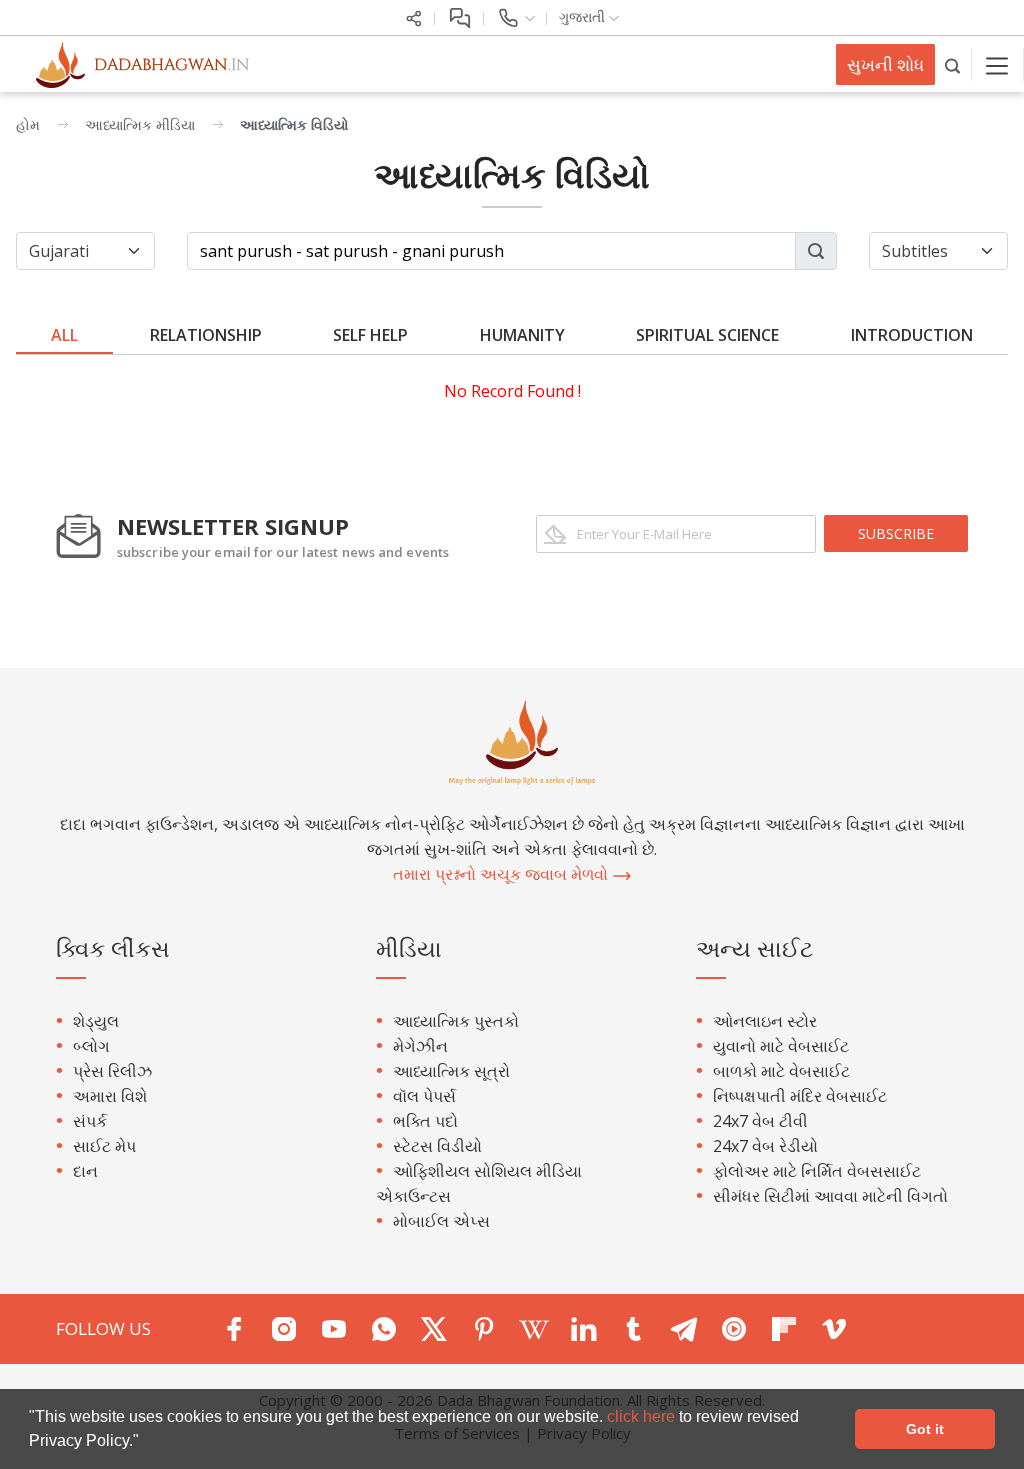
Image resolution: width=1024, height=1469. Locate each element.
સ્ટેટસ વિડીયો (437, 1146)
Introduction (912, 335)
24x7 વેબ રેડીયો (765, 1146)
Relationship (206, 335)
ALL (64, 335)
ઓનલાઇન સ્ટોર (765, 1021)
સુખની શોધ (885, 64)
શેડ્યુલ (96, 1021)
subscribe (896, 533)
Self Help (370, 335)
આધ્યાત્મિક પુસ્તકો (456, 1021)
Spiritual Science (707, 335)
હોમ (28, 124)
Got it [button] (925, 1429)
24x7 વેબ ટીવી (760, 1121)
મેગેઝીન (420, 1046)
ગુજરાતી (584, 16)
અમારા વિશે (110, 1096)
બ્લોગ (91, 1046)
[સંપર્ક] (515, 16)
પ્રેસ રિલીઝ (112, 1071)
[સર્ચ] (953, 64)
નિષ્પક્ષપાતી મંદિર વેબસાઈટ (800, 1096)
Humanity (522, 335)
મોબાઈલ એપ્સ (441, 1221)
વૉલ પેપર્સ (424, 1096)
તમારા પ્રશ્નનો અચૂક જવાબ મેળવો (502, 874)
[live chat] (459, 16)
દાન (85, 1171)
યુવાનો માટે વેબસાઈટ (781, 1046)
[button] (146, 1443)
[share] (414, 16)
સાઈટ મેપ (104, 1146)
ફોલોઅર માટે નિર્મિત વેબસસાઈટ (817, 1171)
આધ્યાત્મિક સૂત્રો (451, 1071)
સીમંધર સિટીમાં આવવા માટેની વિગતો (830, 1196)
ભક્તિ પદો (425, 1121)
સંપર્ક (90, 1121)
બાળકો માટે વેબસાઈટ (781, 1071)
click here (643, 1416)
